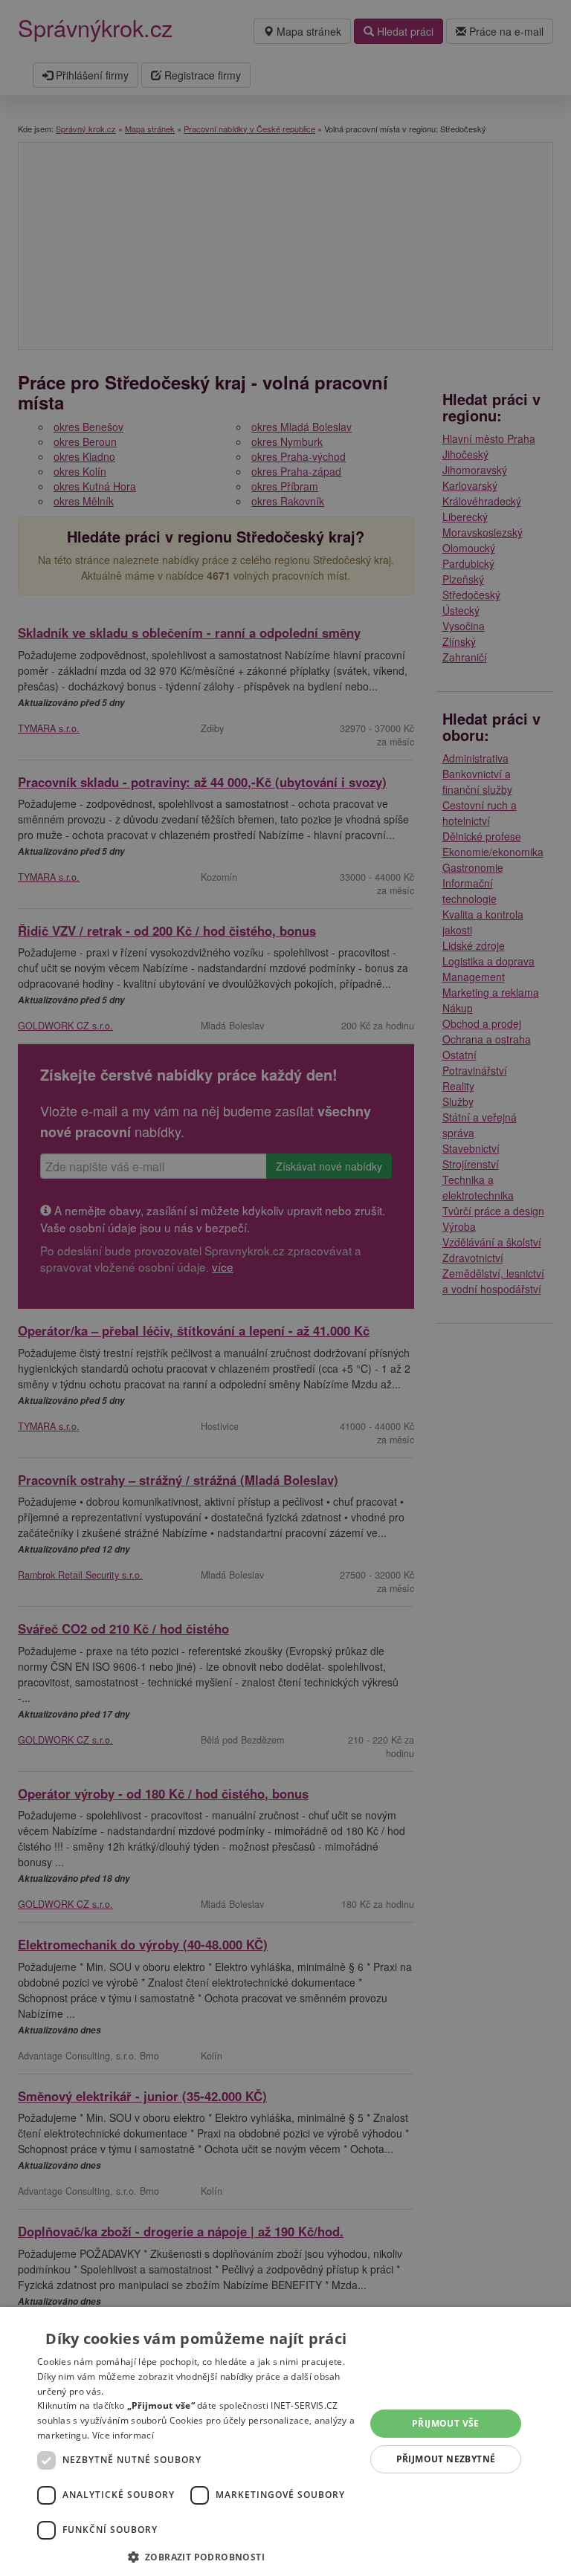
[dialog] (285, 2441)
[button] (196, 2556)
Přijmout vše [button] (446, 2423)
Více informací (123, 2435)
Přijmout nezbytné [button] (446, 2459)
